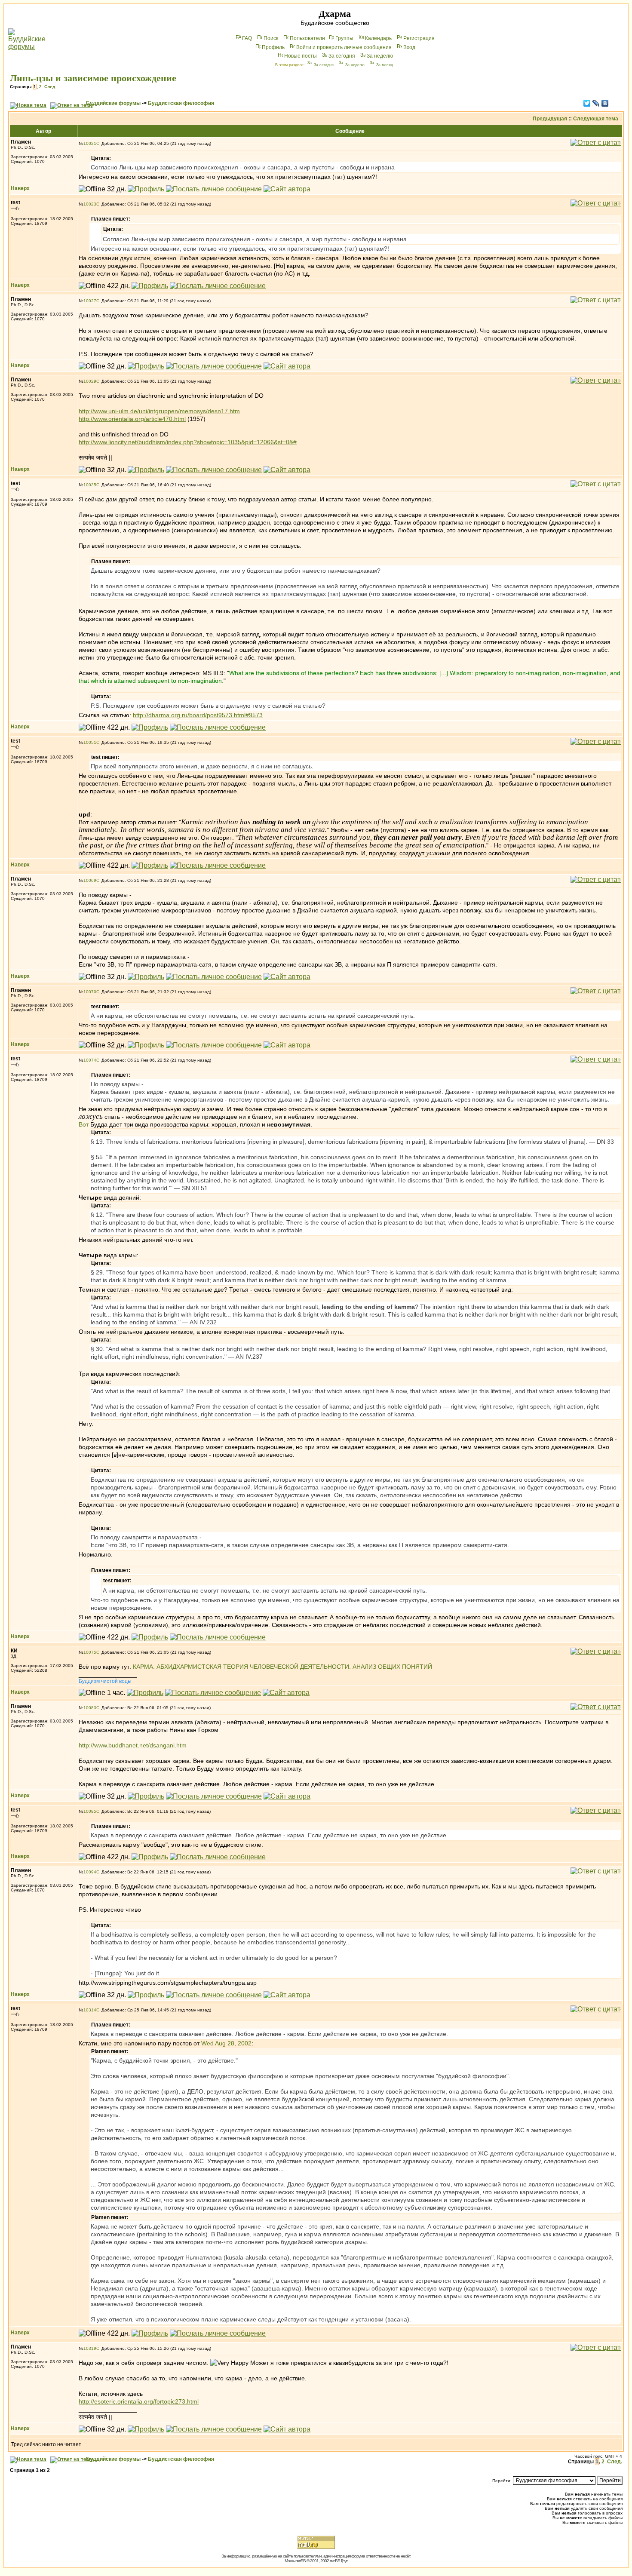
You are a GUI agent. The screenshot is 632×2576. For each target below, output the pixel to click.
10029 (90, 381)
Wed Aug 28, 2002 (226, 2043)
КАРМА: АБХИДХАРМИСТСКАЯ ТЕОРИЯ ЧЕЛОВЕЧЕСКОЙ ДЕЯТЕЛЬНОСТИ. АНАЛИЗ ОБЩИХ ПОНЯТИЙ (282, 1667)
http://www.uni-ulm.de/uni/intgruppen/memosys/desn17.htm (159, 411)
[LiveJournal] (596, 103)
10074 (90, 1060)
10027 (90, 301)
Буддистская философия (181, 103)
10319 (90, 2348)
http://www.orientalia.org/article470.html (132, 419)
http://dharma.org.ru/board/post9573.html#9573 (198, 715)
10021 (90, 143)
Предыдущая (550, 119)
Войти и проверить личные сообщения (344, 47)
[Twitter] (587, 103)
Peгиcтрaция (419, 38)
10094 (90, 1872)
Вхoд (409, 47)
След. (50, 87)
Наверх (20, 188)
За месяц (385, 65)
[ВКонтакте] (605, 103)
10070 (90, 992)
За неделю (380, 56)
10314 (90, 2010)
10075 (90, 1652)
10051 (90, 742)
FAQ (247, 38)
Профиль (273, 47)
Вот (84, 1124)
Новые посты (301, 56)
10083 (90, 1708)
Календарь (378, 38)
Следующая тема (596, 119)
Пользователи (307, 38)
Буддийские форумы (113, 103)
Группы (344, 38)
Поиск (271, 38)
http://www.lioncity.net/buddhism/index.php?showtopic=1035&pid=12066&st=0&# (188, 442)
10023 (90, 204)
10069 (90, 880)
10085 (90, 1811)
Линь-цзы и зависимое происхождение (93, 78)
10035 (90, 485)
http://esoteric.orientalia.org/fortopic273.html (139, 2401)
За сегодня (342, 56)
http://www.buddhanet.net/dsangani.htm (133, 1745)
